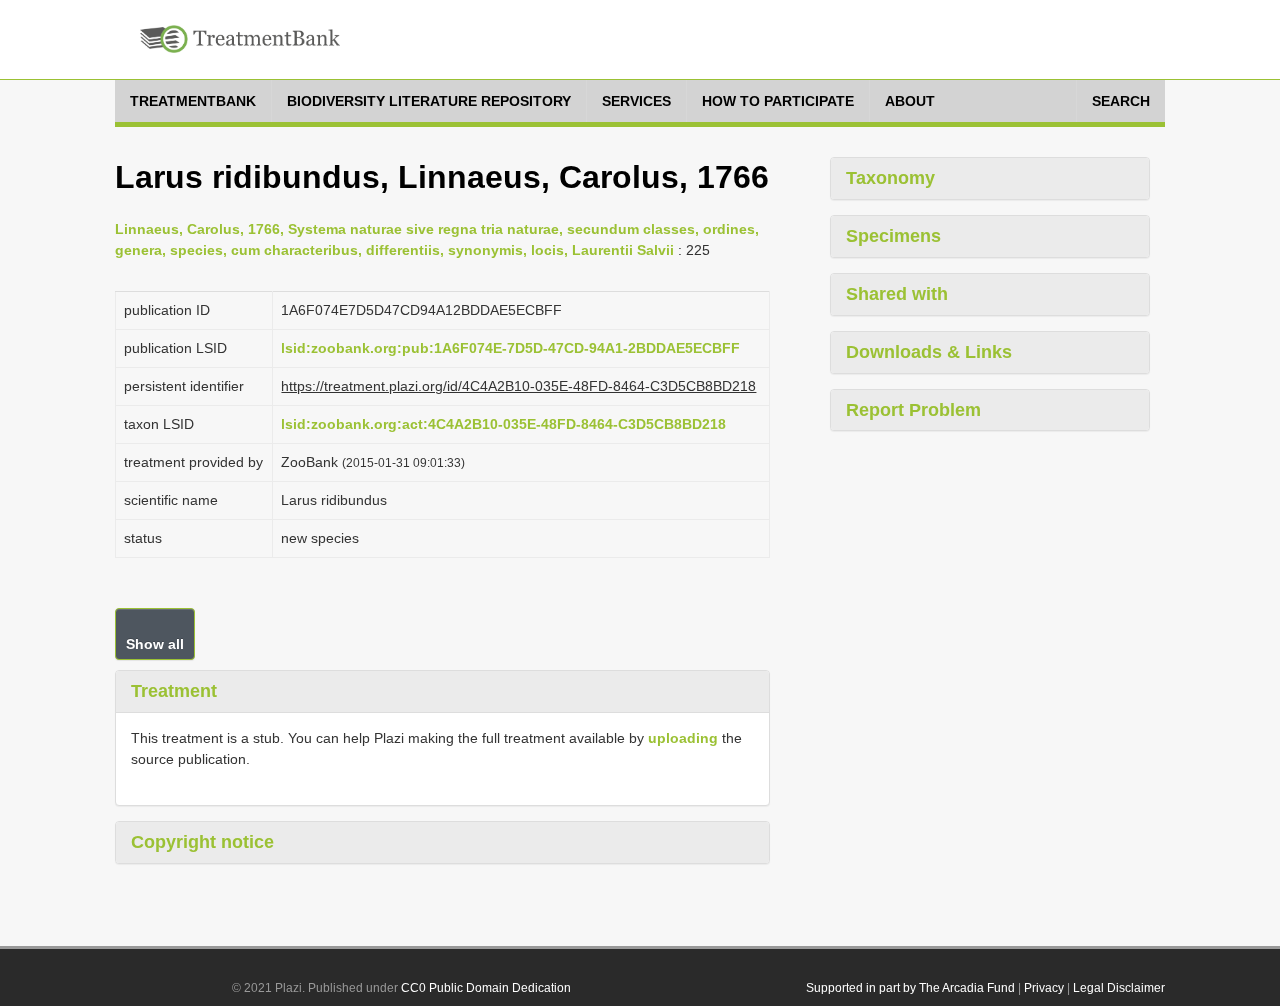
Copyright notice (202, 842)
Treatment (174, 691)
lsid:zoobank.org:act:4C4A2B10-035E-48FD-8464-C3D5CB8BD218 (503, 424)
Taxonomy (890, 178)
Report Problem (913, 410)
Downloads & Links (929, 352)
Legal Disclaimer (1119, 988)
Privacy (1044, 988)
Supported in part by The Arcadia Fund (910, 988)
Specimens (893, 236)
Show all (155, 644)
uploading (683, 738)
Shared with (897, 294)
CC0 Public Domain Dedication (486, 988)
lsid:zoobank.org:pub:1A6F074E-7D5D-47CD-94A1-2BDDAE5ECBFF (510, 348)
